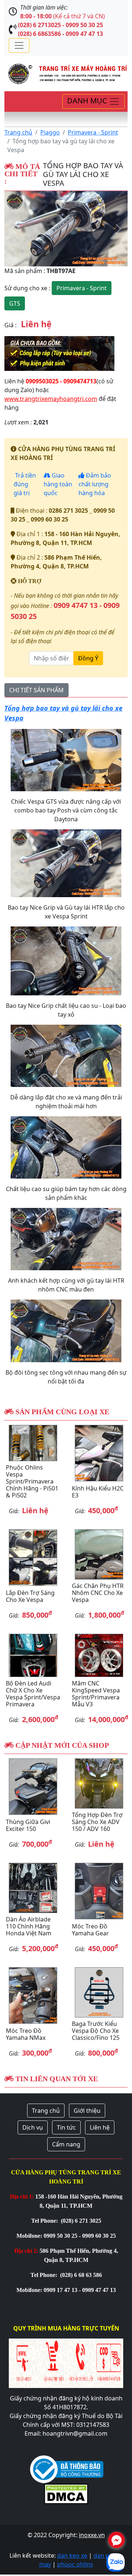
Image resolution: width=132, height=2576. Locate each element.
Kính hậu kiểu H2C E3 (98, 1492)
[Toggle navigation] (19, 45)
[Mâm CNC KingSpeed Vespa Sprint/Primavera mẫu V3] (99, 1655)
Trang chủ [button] (46, 2111)
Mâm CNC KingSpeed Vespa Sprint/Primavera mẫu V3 (96, 1694)
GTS (15, 303)
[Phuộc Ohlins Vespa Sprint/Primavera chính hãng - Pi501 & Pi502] (33, 1443)
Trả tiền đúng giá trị (25, 484)
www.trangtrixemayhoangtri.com (51, 399)
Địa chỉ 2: (26, 2251)
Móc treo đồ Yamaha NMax (26, 2034)
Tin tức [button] (66, 2127)
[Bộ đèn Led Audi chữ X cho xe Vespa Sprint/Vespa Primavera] (33, 1655)
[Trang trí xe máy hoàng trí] (66, 73)
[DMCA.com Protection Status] (66, 2493)
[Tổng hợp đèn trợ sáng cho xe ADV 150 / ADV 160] (99, 1783)
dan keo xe (72, 2555)
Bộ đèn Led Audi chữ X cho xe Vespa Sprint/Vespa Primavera (33, 1694)
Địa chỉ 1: (22, 2197)
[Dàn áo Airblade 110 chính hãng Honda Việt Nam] (33, 1888)
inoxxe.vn (92, 2535)
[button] (14, 229)
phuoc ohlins (75, 2564)
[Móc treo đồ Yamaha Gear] (99, 1891)
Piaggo (50, 132)
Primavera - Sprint (93, 132)
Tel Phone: (45, 2221)
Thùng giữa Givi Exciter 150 (28, 1825)
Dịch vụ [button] (33, 2127)
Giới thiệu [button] (87, 2111)
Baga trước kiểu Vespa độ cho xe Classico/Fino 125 (96, 2031)
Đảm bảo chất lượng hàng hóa (95, 484)
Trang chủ (18, 132)
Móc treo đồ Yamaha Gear (90, 1930)
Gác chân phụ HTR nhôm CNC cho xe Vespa (98, 1593)
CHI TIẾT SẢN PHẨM (36, 690)
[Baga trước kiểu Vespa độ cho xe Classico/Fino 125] (99, 1992)
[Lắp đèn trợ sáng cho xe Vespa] (33, 1558)
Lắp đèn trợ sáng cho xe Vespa (30, 1596)
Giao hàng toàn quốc (58, 484)
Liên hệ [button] (100, 2127)
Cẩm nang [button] (66, 2144)
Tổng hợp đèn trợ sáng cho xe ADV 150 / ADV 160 (97, 1822)
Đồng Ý (88, 658)
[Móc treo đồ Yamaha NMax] (33, 1995)
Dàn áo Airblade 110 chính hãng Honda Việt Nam (29, 1926)
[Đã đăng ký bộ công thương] (67, 2468)
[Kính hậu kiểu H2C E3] (99, 1453)
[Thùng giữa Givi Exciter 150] (33, 1787)
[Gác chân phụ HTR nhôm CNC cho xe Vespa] (99, 1554)
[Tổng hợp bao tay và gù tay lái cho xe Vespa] (66, 229)
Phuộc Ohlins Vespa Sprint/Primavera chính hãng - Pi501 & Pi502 (32, 1482)
